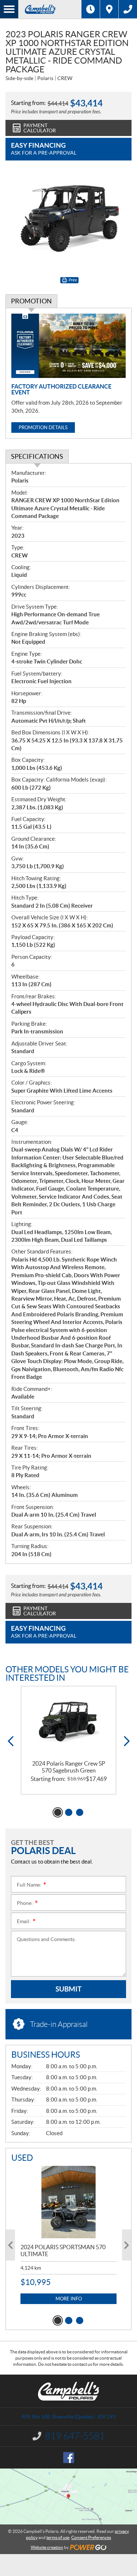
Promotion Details (43, 428)
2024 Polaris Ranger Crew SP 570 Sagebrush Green (69, 1767)
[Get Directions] (109, 9)
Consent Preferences (91, 2537)
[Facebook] (69, 2458)
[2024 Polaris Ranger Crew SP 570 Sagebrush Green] (68, 1723)
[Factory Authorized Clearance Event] (68, 346)
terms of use (58, 2537)
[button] (10, 1741)
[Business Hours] (91, 9)
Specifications (37, 456)
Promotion (31, 301)
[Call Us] (128, 9)
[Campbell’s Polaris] (50, 9)
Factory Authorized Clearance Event (61, 389)
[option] (68, 1740)
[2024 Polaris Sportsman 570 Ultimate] (68, 2202)
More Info (69, 2299)
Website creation (47, 2547)
